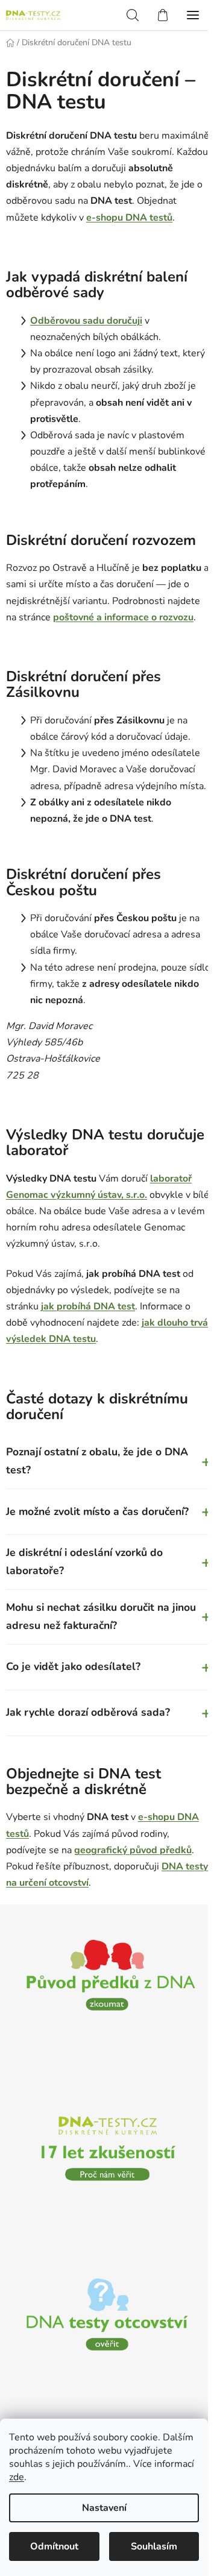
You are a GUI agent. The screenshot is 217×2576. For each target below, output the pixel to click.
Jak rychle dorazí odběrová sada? (104, 1745)
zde (17, 2477)
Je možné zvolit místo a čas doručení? (104, 1545)
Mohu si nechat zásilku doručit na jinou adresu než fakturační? (104, 1649)
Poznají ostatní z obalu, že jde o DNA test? (104, 1494)
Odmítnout (54, 2546)
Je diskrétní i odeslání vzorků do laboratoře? (104, 1595)
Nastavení (104, 2508)
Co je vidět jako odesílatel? (104, 1699)
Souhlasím (154, 2546)
